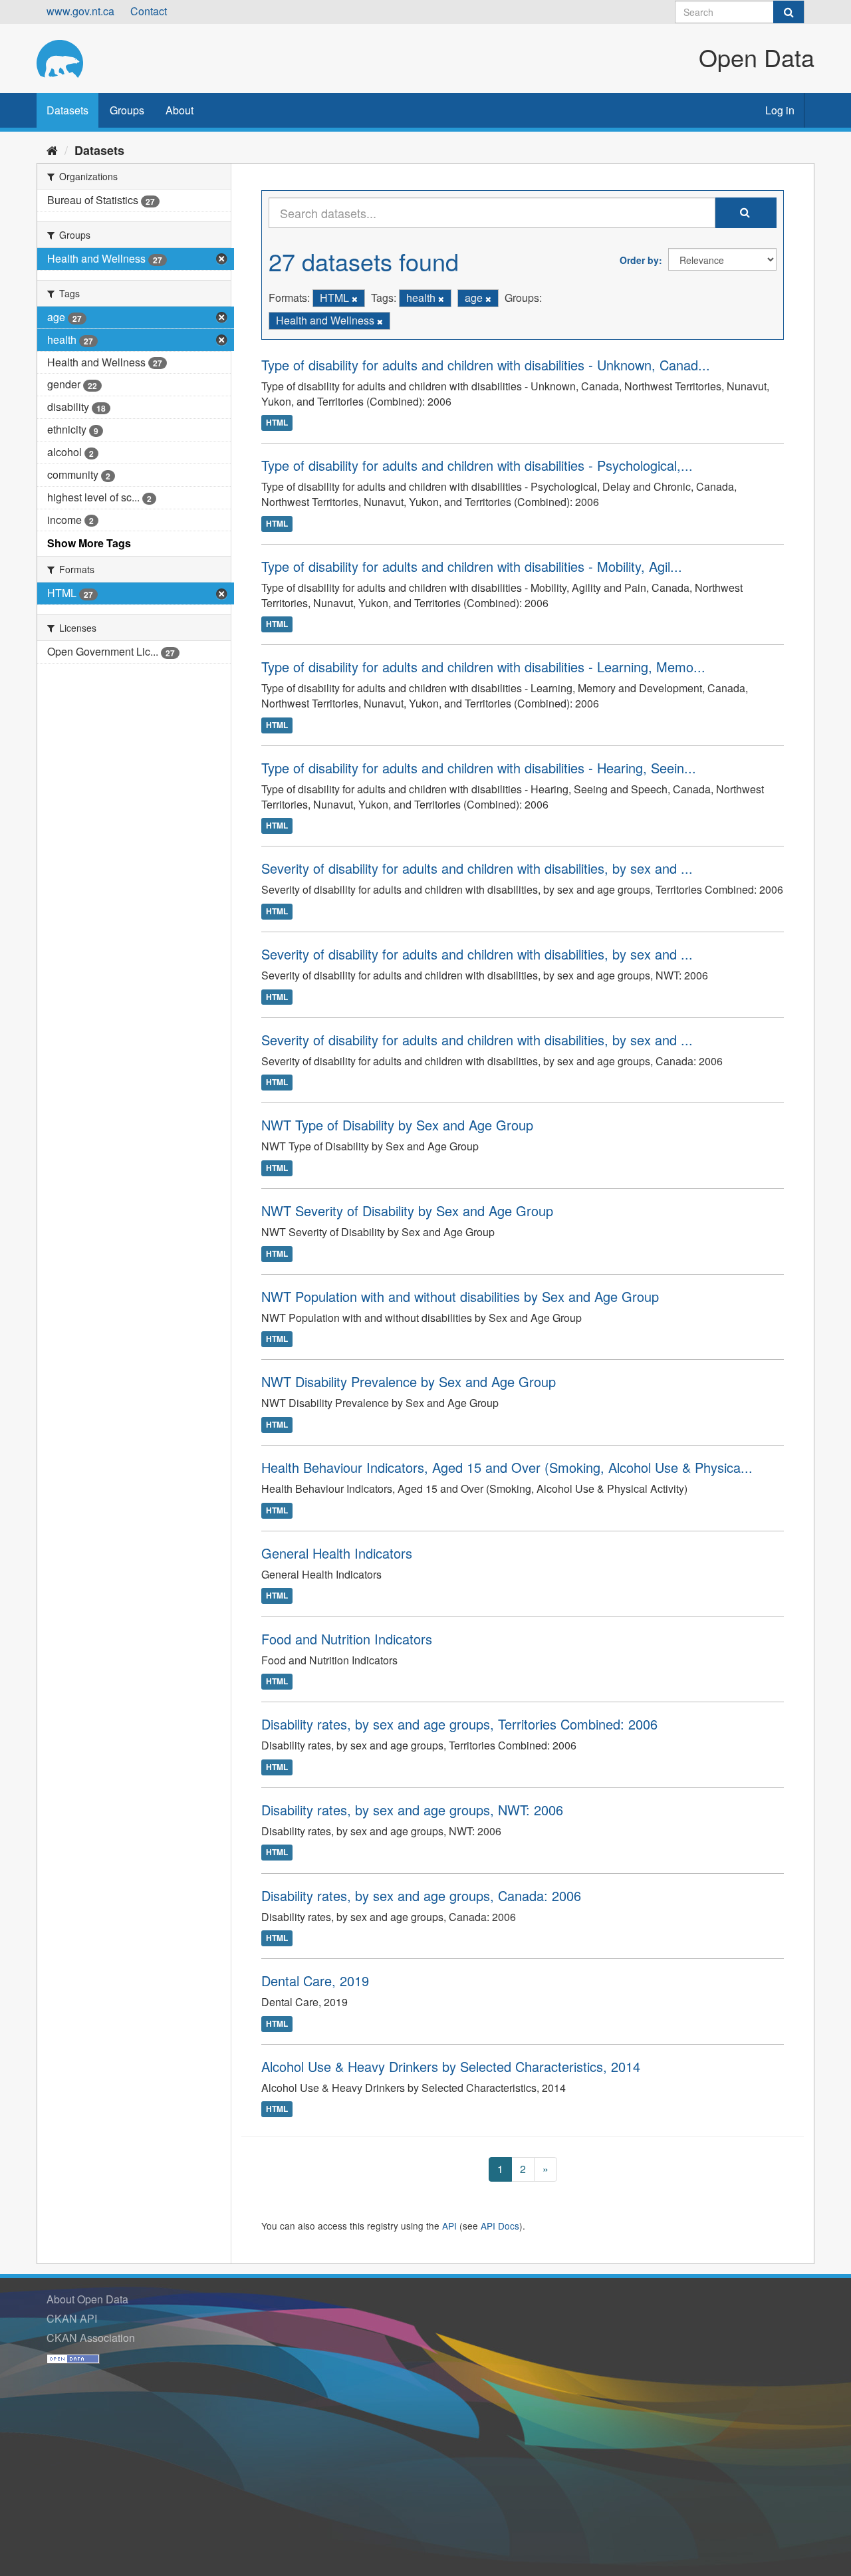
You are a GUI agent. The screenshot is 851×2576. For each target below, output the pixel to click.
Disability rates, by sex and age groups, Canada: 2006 (421, 1895)
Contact (149, 11)
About (180, 110)
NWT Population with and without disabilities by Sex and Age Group (460, 1296)
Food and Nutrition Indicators (347, 1639)
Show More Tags (89, 543)
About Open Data (87, 2299)
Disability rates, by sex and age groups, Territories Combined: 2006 (459, 1724)
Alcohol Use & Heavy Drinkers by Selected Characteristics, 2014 (451, 2066)
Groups (127, 110)
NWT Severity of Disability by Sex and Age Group (407, 1211)
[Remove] (355, 299)
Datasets (67, 110)
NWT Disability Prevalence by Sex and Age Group (409, 1381)
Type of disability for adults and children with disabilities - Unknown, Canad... (486, 365)
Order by (639, 260)
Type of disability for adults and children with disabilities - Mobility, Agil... (472, 566)
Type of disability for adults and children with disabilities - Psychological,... (477, 465)
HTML (277, 422)
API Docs (500, 2226)
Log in (780, 110)
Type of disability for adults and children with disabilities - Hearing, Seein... (479, 768)
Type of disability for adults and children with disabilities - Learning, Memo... (483, 667)
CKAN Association (91, 2338)
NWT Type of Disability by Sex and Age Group (397, 1125)
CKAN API (72, 2318)
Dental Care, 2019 (315, 1981)
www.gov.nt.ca (80, 11)
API (449, 2226)
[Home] (52, 150)
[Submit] (789, 12)
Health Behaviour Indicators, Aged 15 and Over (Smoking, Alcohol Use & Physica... (507, 1467)
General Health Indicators (337, 1553)
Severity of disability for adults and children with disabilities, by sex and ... (477, 868)
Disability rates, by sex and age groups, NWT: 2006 (412, 1810)
